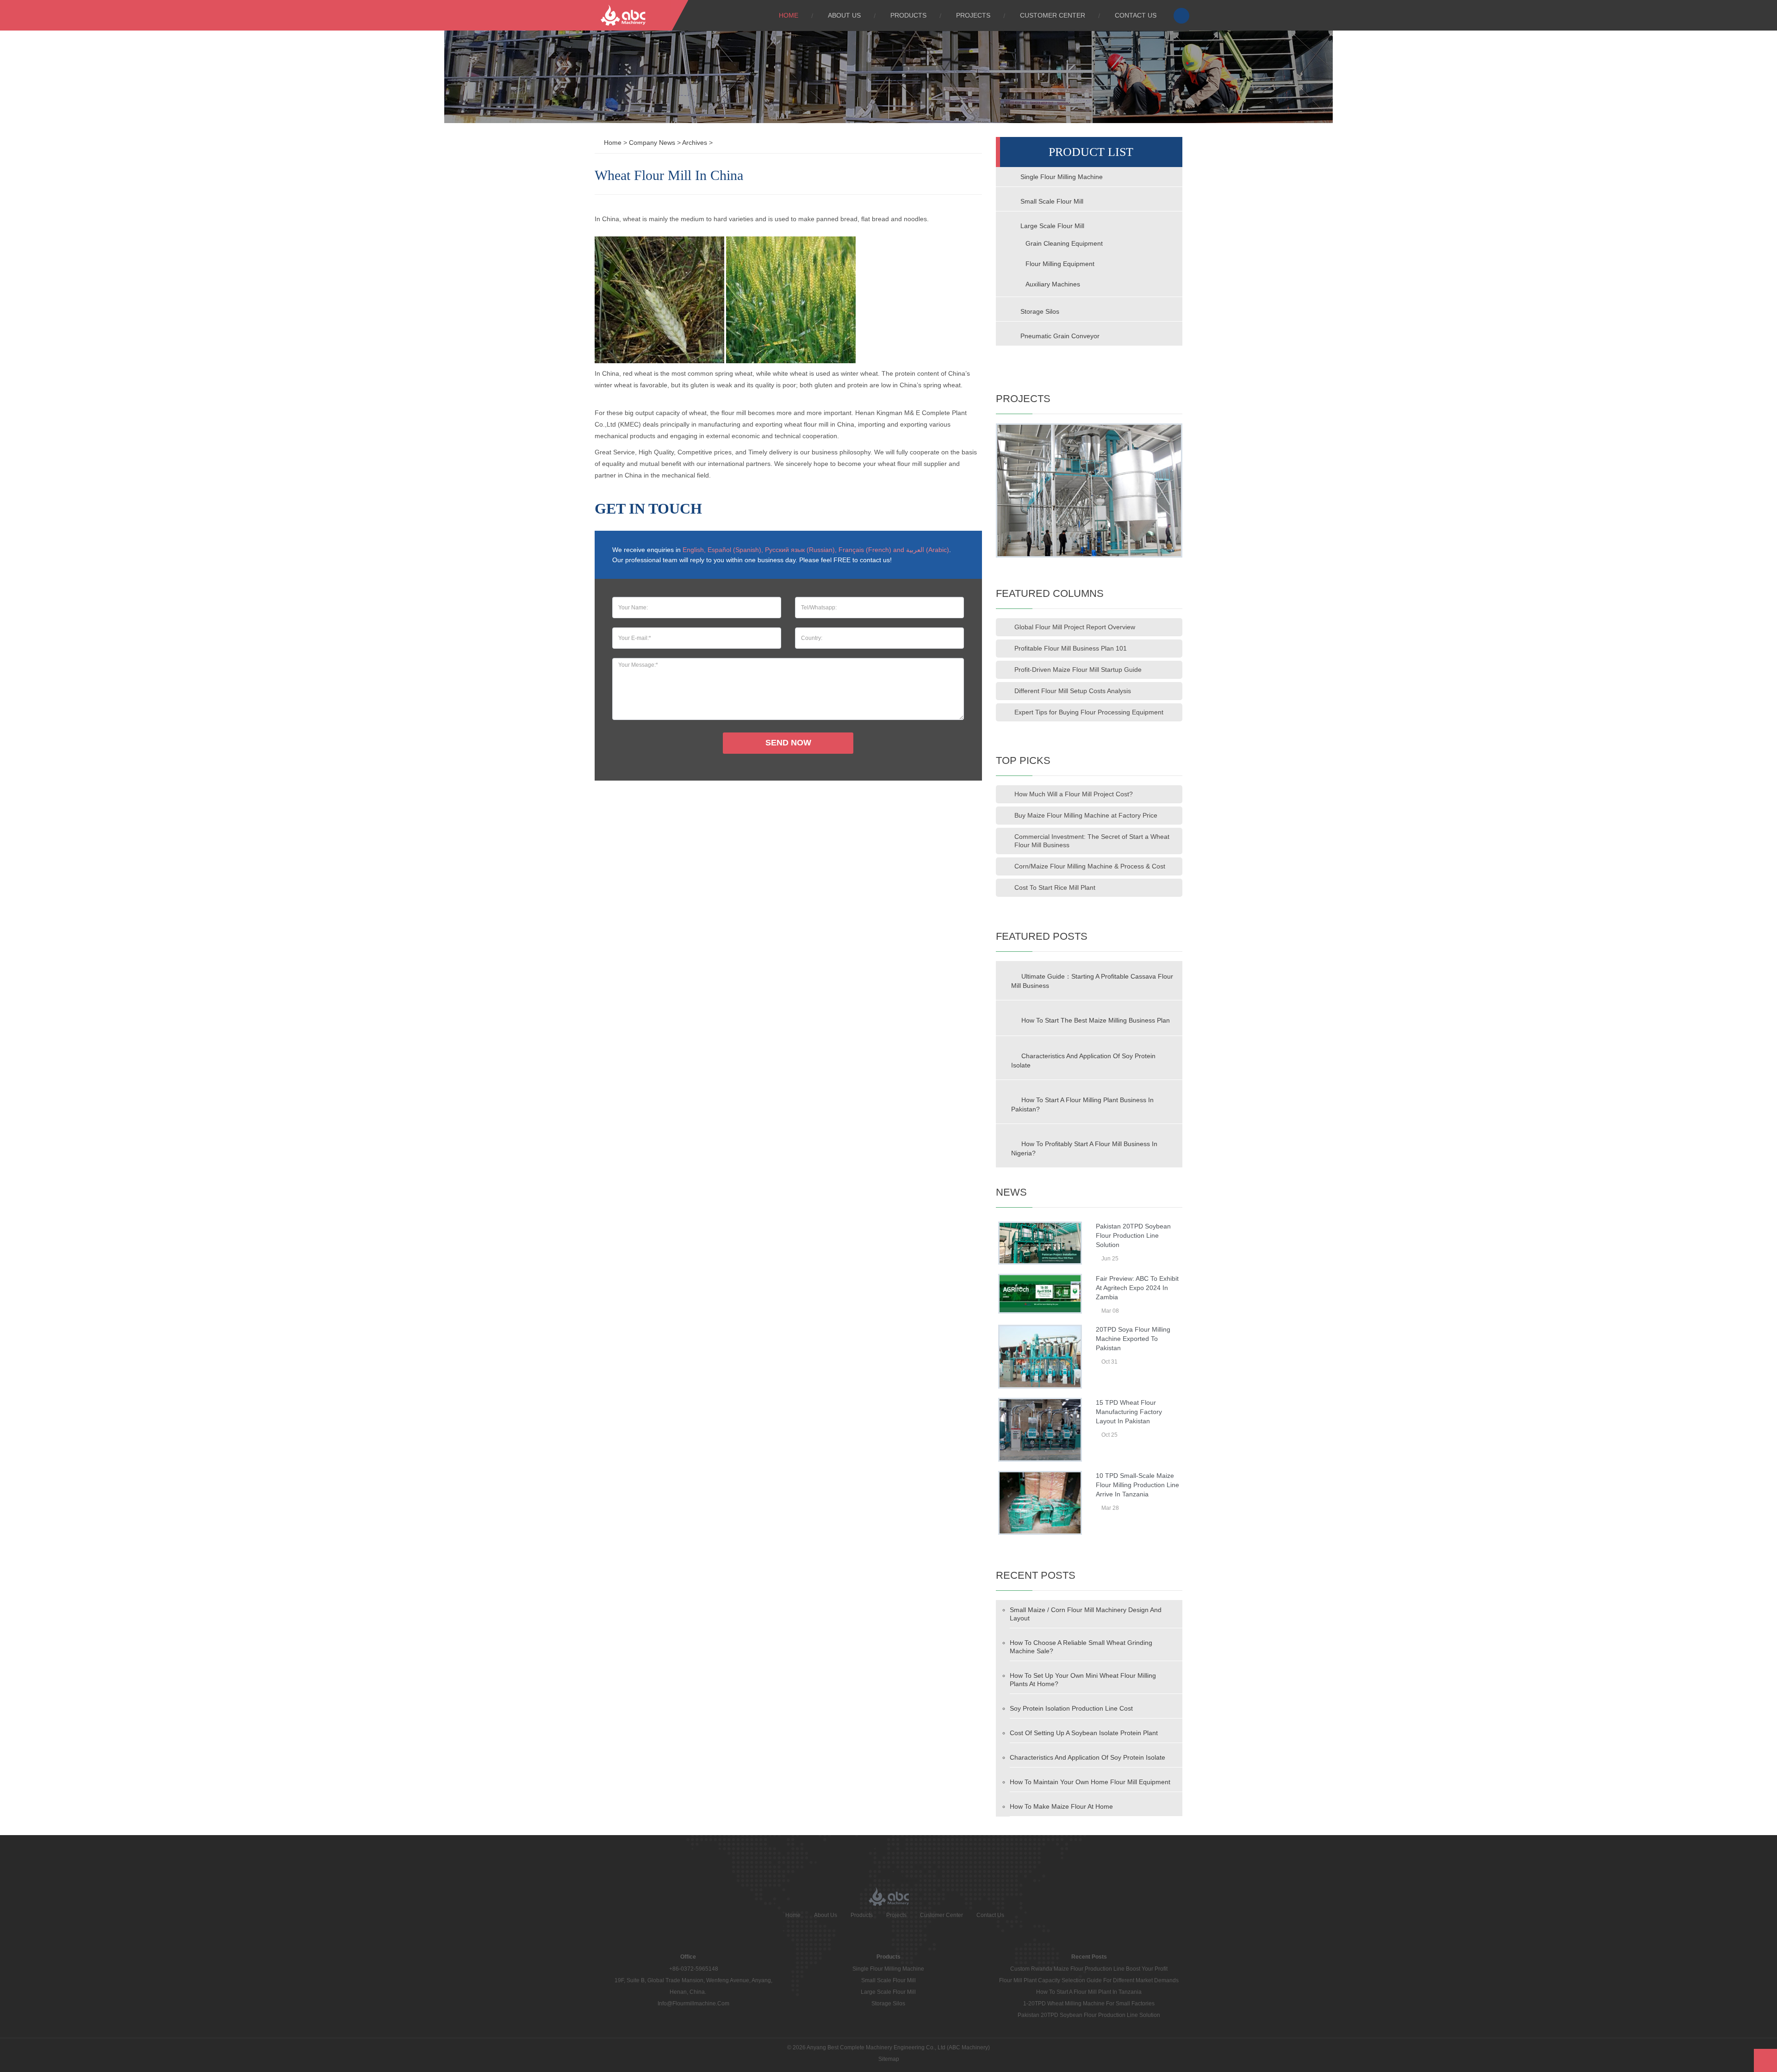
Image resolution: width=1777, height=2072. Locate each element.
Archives (695, 143)
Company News (652, 143)
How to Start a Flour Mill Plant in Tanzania (1089, 1992)
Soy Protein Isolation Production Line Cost (1071, 1708)
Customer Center (1053, 15)
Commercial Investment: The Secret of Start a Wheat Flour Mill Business (1092, 841)
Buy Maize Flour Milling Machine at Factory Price (1086, 815)
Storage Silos (1039, 311)
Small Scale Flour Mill (1051, 201)
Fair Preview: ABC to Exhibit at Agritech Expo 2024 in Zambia (1137, 1288)
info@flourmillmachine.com (693, 2004)
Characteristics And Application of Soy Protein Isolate (1083, 1061)
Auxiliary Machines (1053, 284)
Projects (973, 15)
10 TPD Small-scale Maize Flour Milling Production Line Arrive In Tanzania (1137, 1485)
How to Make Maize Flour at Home (1061, 1806)
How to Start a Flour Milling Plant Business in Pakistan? (1082, 1104)
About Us (844, 15)
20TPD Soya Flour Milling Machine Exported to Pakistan (1133, 1339)
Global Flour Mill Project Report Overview (1075, 627)
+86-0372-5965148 (694, 1969)
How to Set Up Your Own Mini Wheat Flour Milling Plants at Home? (1083, 1680)
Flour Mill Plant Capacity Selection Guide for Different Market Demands (1089, 1980)
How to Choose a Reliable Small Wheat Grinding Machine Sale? (1081, 1647)
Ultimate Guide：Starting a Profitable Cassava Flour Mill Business (1092, 981)
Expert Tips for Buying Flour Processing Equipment (1089, 712)
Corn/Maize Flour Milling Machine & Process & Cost (1090, 866)
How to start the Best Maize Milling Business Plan (1096, 1020)
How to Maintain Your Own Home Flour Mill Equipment (1090, 1782)
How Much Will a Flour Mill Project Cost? (1074, 794)
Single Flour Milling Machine (1061, 177)
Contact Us (1136, 15)
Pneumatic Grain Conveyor (1059, 336)
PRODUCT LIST (1091, 152)
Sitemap (889, 2059)
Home (789, 15)
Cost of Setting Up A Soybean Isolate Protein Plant (1084, 1733)
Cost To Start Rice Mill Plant (1055, 887)
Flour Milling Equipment (1060, 264)
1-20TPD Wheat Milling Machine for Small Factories (1089, 2004)
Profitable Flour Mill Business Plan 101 (1071, 648)
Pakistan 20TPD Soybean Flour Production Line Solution (1133, 1235)
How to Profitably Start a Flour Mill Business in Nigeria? (1084, 1148)
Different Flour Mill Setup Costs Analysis (1073, 691)
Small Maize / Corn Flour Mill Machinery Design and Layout (1086, 1614)
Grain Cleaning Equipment (1064, 243)
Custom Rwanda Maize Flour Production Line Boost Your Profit (1089, 1969)
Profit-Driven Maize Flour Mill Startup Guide (1078, 670)
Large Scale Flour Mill (1051, 226)
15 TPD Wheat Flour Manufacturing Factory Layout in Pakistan (1129, 1412)
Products (908, 15)
